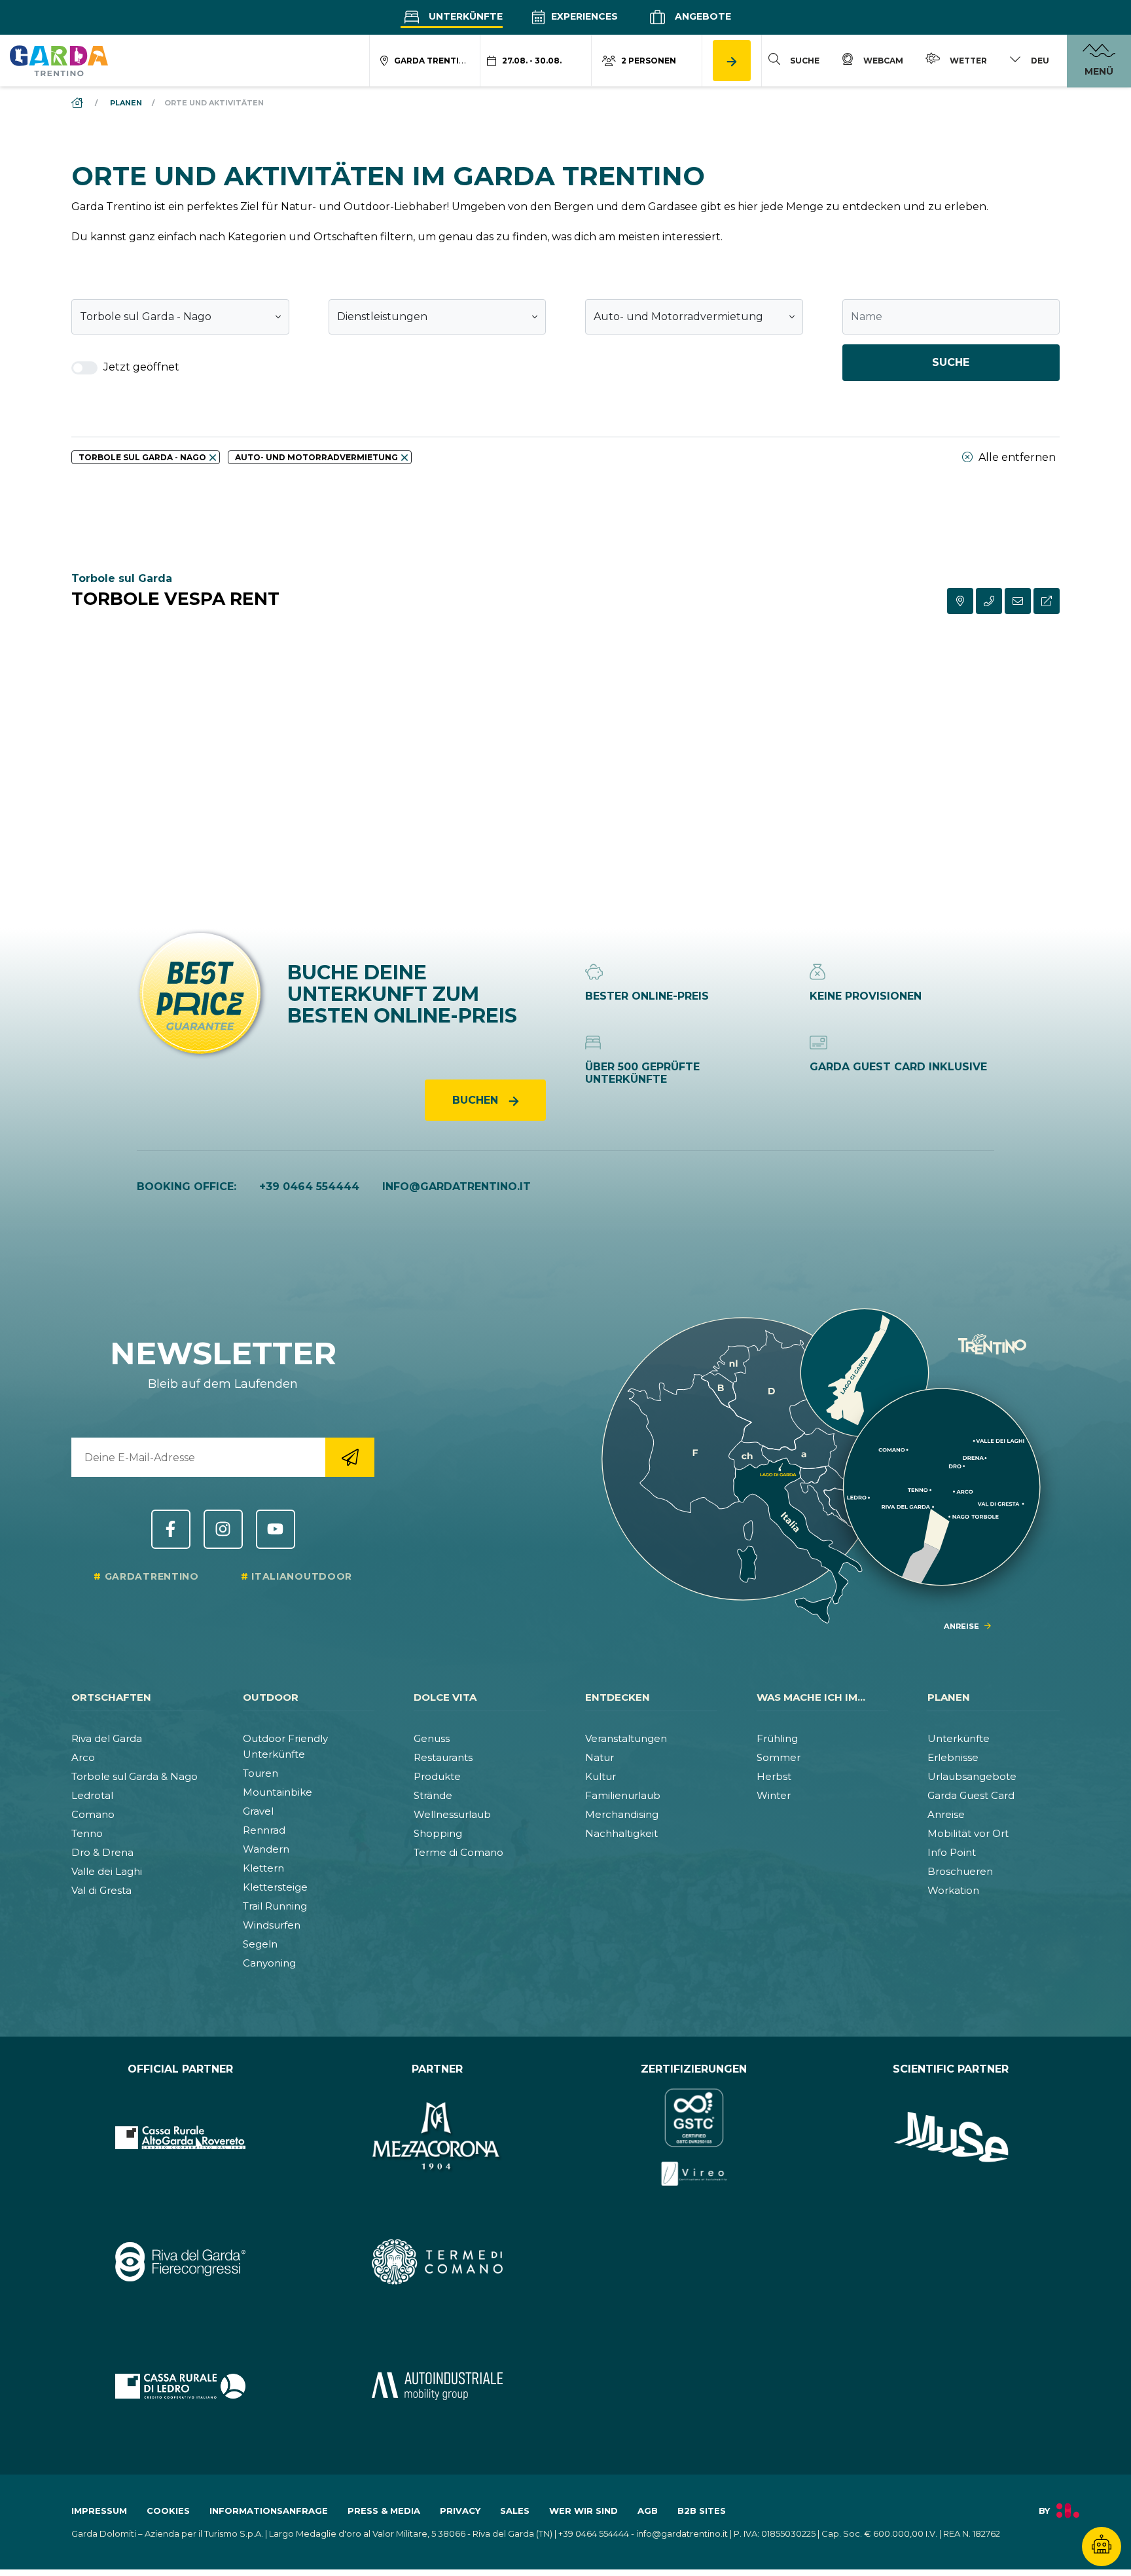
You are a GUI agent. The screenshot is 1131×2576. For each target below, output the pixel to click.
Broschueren (960, 1871)
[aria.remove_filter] (213, 458)
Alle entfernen (1016, 457)
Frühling (777, 1738)
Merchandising (622, 1814)
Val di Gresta (101, 1890)
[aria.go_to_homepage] (59, 60)
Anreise (946, 1814)
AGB (648, 2511)
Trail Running (275, 1906)
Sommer (779, 1757)
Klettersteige (275, 1887)
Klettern (263, 1868)
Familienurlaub (623, 1795)
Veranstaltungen (626, 1738)
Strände (433, 1795)
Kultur (601, 1776)
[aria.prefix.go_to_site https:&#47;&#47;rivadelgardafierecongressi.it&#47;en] (180, 2262)
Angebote (702, 16)
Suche (951, 362)
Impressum (99, 2511)
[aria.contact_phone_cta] (989, 601)
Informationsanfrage (269, 2511)
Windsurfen (272, 1925)
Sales (515, 2511)
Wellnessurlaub (452, 1814)
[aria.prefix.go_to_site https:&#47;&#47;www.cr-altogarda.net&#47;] (180, 2137)
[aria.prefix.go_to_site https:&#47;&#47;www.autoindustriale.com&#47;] (438, 2386)
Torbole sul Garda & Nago (135, 1776)
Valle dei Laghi (107, 1871)
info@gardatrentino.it (457, 1187)
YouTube (276, 1529)
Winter (774, 1795)
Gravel (258, 1811)
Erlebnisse (953, 1757)
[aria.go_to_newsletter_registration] (350, 1457)
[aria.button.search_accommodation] (732, 61)
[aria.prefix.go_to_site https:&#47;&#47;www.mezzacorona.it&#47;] (438, 2137)
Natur (600, 1757)
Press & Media (384, 2511)
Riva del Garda (107, 1738)
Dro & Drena (102, 1852)
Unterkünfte (464, 16)
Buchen (477, 1100)
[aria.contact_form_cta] (1018, 601)
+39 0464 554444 (309, 1187)
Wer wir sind (583, 2511)
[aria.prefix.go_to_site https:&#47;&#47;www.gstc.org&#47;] (694, 2137)
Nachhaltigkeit (621, 1833)
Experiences (583, 16)
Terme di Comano (458, 1852)
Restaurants (443, 1757)
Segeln (260, 1944)
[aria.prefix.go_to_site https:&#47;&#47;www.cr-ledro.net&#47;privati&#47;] (180, 2386)
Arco (83, 1757)
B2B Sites (702, 2511)
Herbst (774, 1776)
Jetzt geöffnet (140, 367)
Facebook (171, 1529)
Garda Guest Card (971, 1795)
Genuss (432, 1738)
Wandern (266, 1849)
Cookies (168, 2511)
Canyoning (269, 1963)
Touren (260, 1773)
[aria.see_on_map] (960, 601)
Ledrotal (92, 1795)
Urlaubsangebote (972, 1776)
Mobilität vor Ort (968, 1833)
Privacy (460, 2511)
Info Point (952, 1852)
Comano (93, 1814)
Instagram (223, 1529)
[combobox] (180, 317)
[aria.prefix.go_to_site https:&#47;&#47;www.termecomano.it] (438, 2262)
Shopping (438, 1833)
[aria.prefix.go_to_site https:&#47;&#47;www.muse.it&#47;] (951, 2137)
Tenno (87, 1833)
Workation (953, 1890)
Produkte (437, 1776)
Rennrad (264, 1830)
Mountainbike (278, 1792)
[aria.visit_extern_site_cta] (1047, 601)
